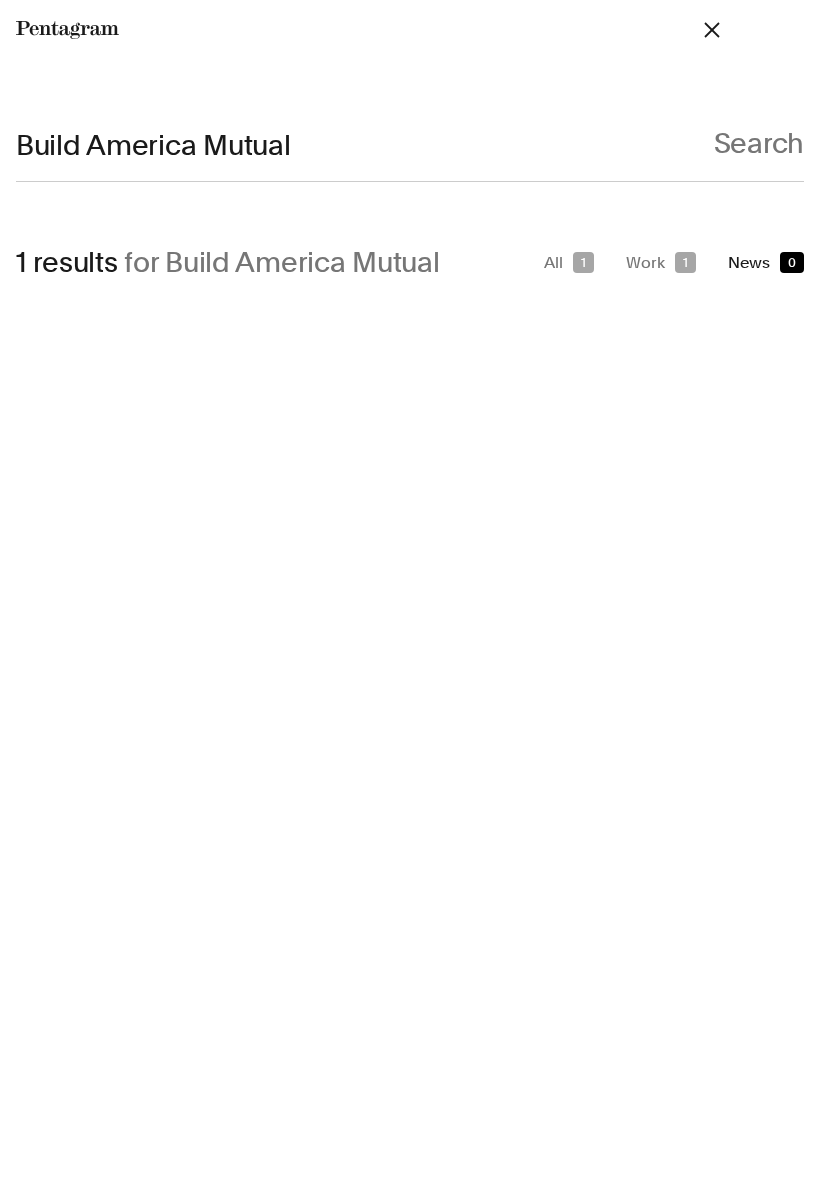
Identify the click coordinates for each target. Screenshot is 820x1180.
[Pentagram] (67, 30)
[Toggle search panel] (712, 30)
